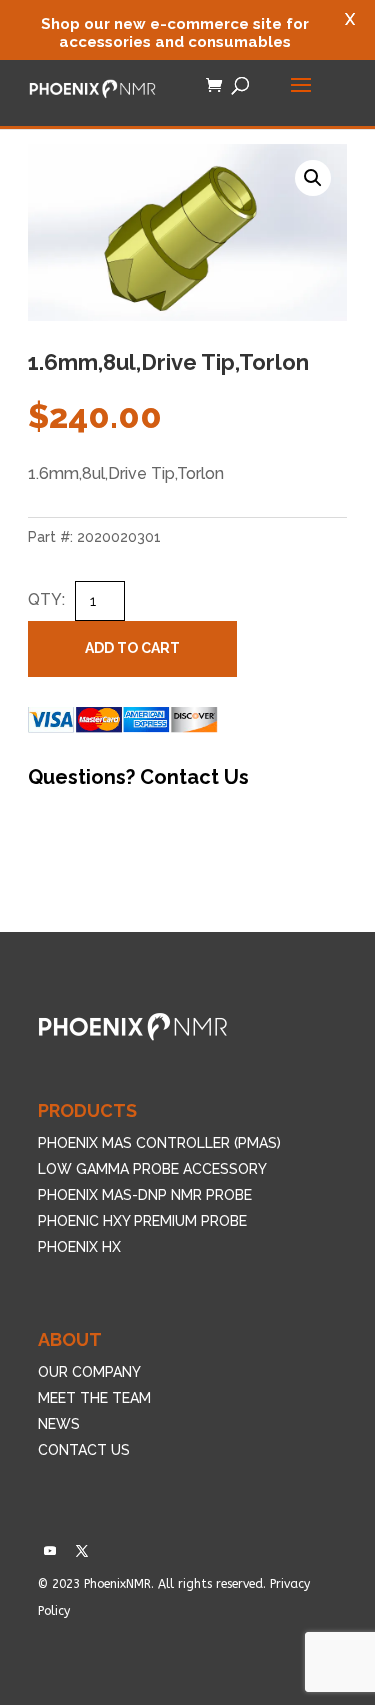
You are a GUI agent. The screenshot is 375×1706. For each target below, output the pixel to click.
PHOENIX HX (79, 1247)
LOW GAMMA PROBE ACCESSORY (152, 1169)
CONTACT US (84, 1450)
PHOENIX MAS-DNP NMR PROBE (145, 1195)
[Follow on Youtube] (50, 1551)
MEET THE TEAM (94, 1398)
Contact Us (194, 777)
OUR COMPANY (89, 1372)
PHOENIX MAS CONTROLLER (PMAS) (159, 1143)
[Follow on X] (82, 1551)
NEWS (59, 1424)
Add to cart (132, 648)
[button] (313, 178)
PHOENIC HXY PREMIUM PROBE (142, 1221)
